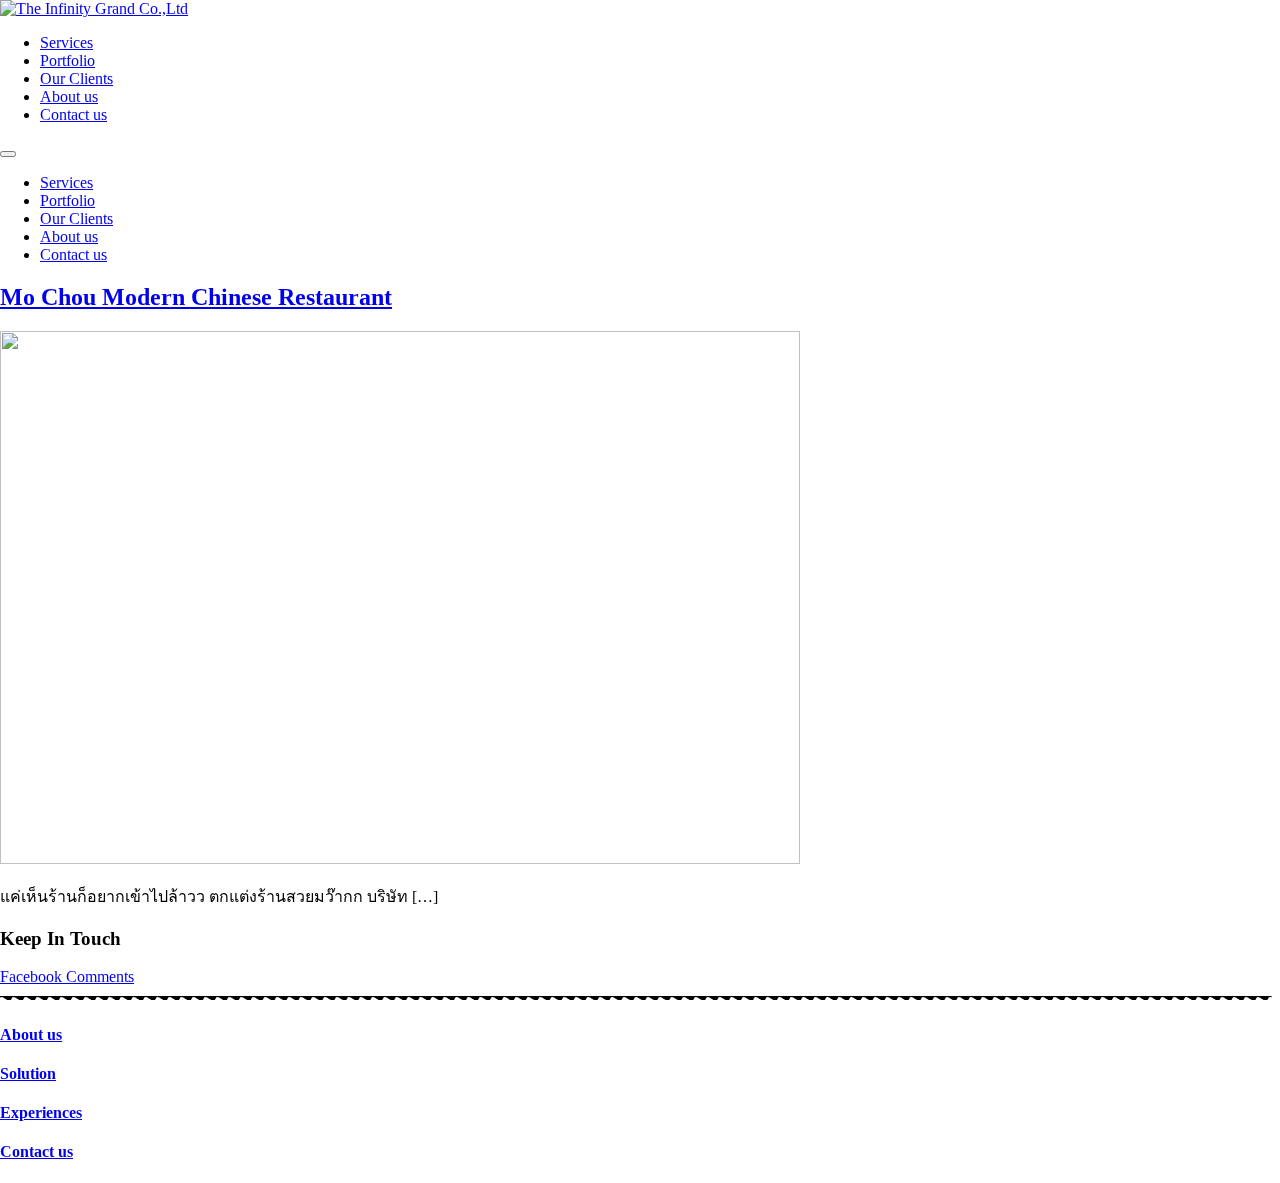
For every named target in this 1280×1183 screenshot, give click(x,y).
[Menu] (8, 154)
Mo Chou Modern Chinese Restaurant (196, 297)
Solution (28, 1073)
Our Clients (76, 78)
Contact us (73, 114)
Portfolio (67, 60)
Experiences (41, 1112)
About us (69, 96)
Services (66, 42)
